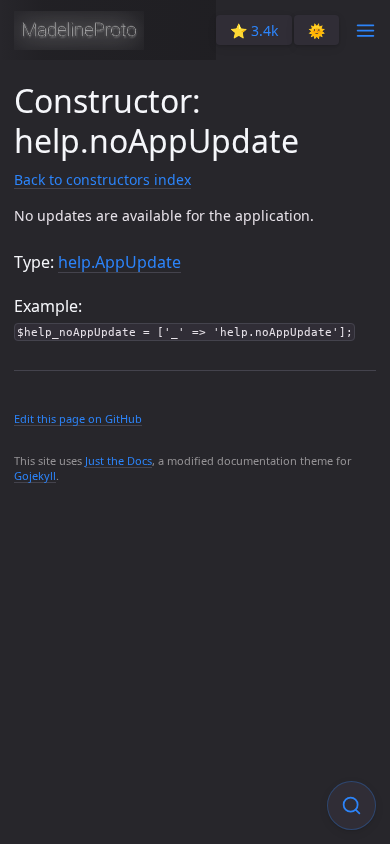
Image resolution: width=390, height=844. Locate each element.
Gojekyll (35, 475)
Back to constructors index (102, 179)
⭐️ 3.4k (254, 30)
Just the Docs (118, 460)
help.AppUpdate (119, 262)
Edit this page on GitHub (78, 418)
